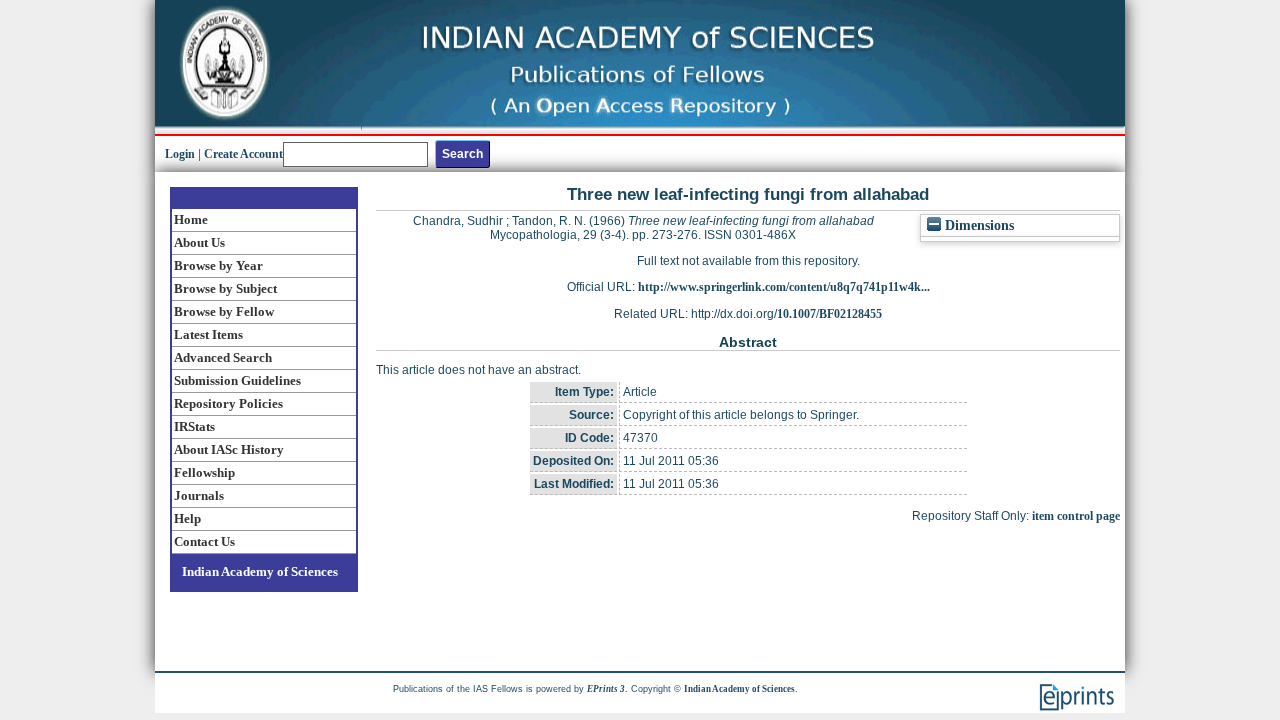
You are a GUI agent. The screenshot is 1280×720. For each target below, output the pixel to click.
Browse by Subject (225, 288)
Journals (199, 495)
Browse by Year (218, 265)
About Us (199, 242)
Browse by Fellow (224, 311)
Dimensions (977, 225)
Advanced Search (223, 357)
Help (187, 518)
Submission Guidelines (237, 380)
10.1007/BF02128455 (829, 314)
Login (180, 154)
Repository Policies (228, 403)
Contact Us (204, 541)
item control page (1076, 516)
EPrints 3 (606, 689)
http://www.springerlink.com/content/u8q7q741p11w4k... (784, 287)
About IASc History (229, 449)
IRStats (194, 426)
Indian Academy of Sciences (260, 571)
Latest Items (208, 334)
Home (191, 219)
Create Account (243, 154)
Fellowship (204, 472)
